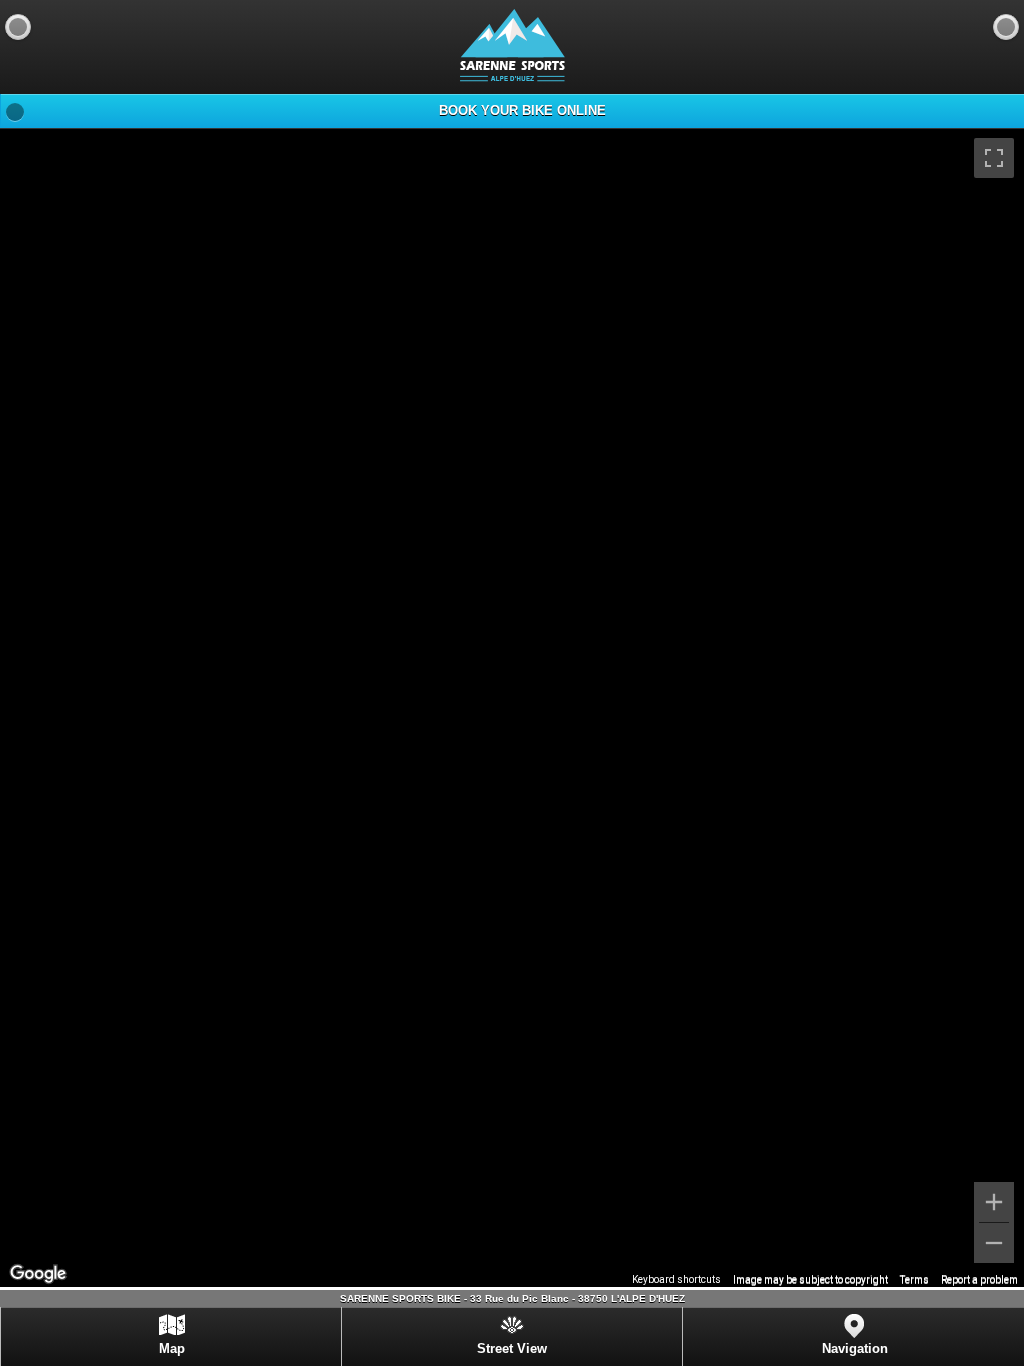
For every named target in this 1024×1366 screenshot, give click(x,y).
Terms (914, 1279)
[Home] (1006, 27)
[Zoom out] (994, 1243)
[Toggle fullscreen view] (994, 158)
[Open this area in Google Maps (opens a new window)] (38, 1274)
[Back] (18, 27)
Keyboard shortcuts (676, 1279)
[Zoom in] (994, 1202)
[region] (512, 707)
